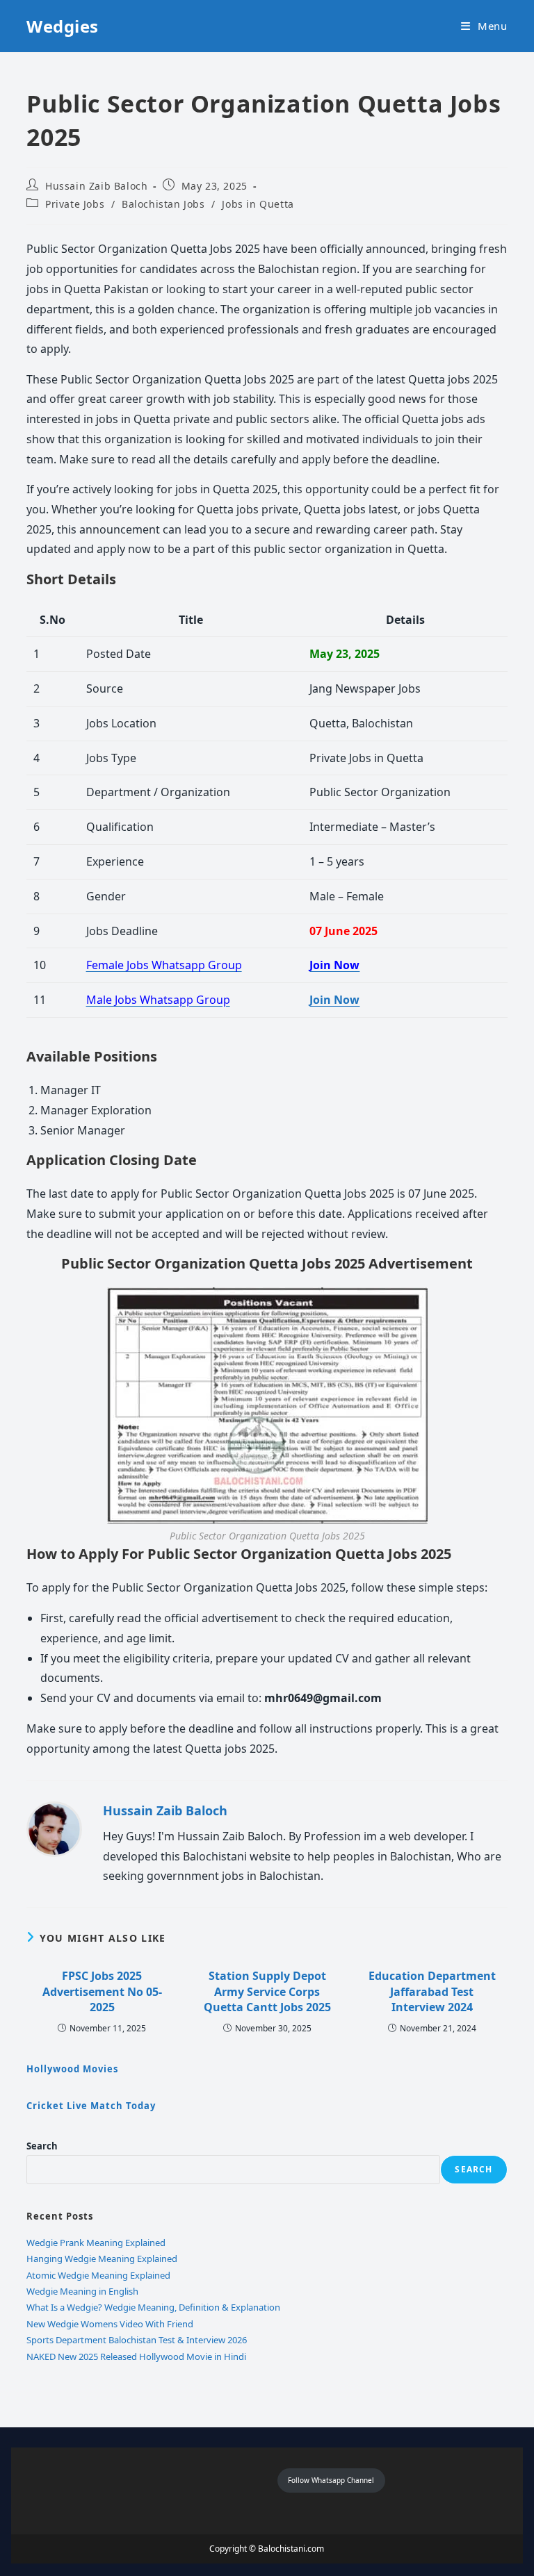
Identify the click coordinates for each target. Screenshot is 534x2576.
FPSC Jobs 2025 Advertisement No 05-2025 (102, 1991)
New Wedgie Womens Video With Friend (110, 2324)
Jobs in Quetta (258, 204)
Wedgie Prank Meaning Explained (96, 2243)
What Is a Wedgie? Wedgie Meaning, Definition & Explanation (153, 2307)
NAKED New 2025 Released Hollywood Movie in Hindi (136, 2356)
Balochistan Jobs (163, 204)
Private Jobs (75, 204)
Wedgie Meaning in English (82, 2291)
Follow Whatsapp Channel (331, 2480)
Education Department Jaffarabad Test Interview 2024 (432, 1991)
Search (42, 2146)
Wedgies (62, 26)
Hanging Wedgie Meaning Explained (102, 2259)
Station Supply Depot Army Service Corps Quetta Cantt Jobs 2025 (267, 1991)
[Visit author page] (54, 1828)
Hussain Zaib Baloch (96, 186)
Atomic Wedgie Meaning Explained (98, 2275)
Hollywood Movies (72, 2069)
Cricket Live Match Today (91, 2106)
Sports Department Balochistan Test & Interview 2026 (137, 2340)
